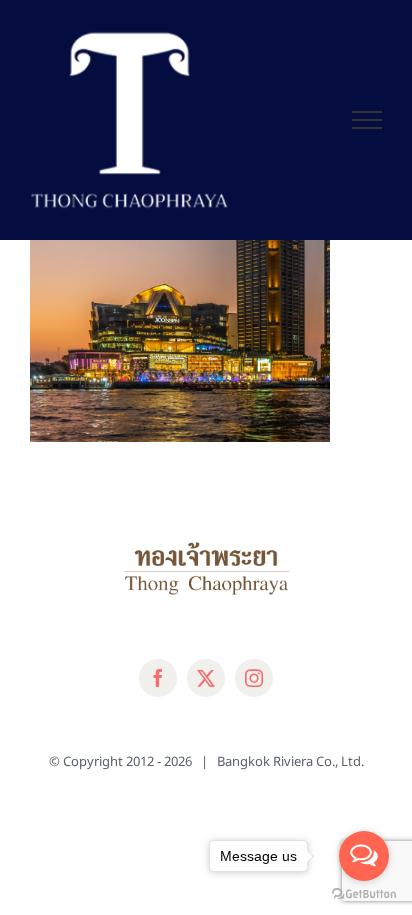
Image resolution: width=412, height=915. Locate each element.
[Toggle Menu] (367, 120)
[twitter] (206, 678)
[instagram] (254, 678)
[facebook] (158, 678)
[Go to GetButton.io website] (364, 894)
